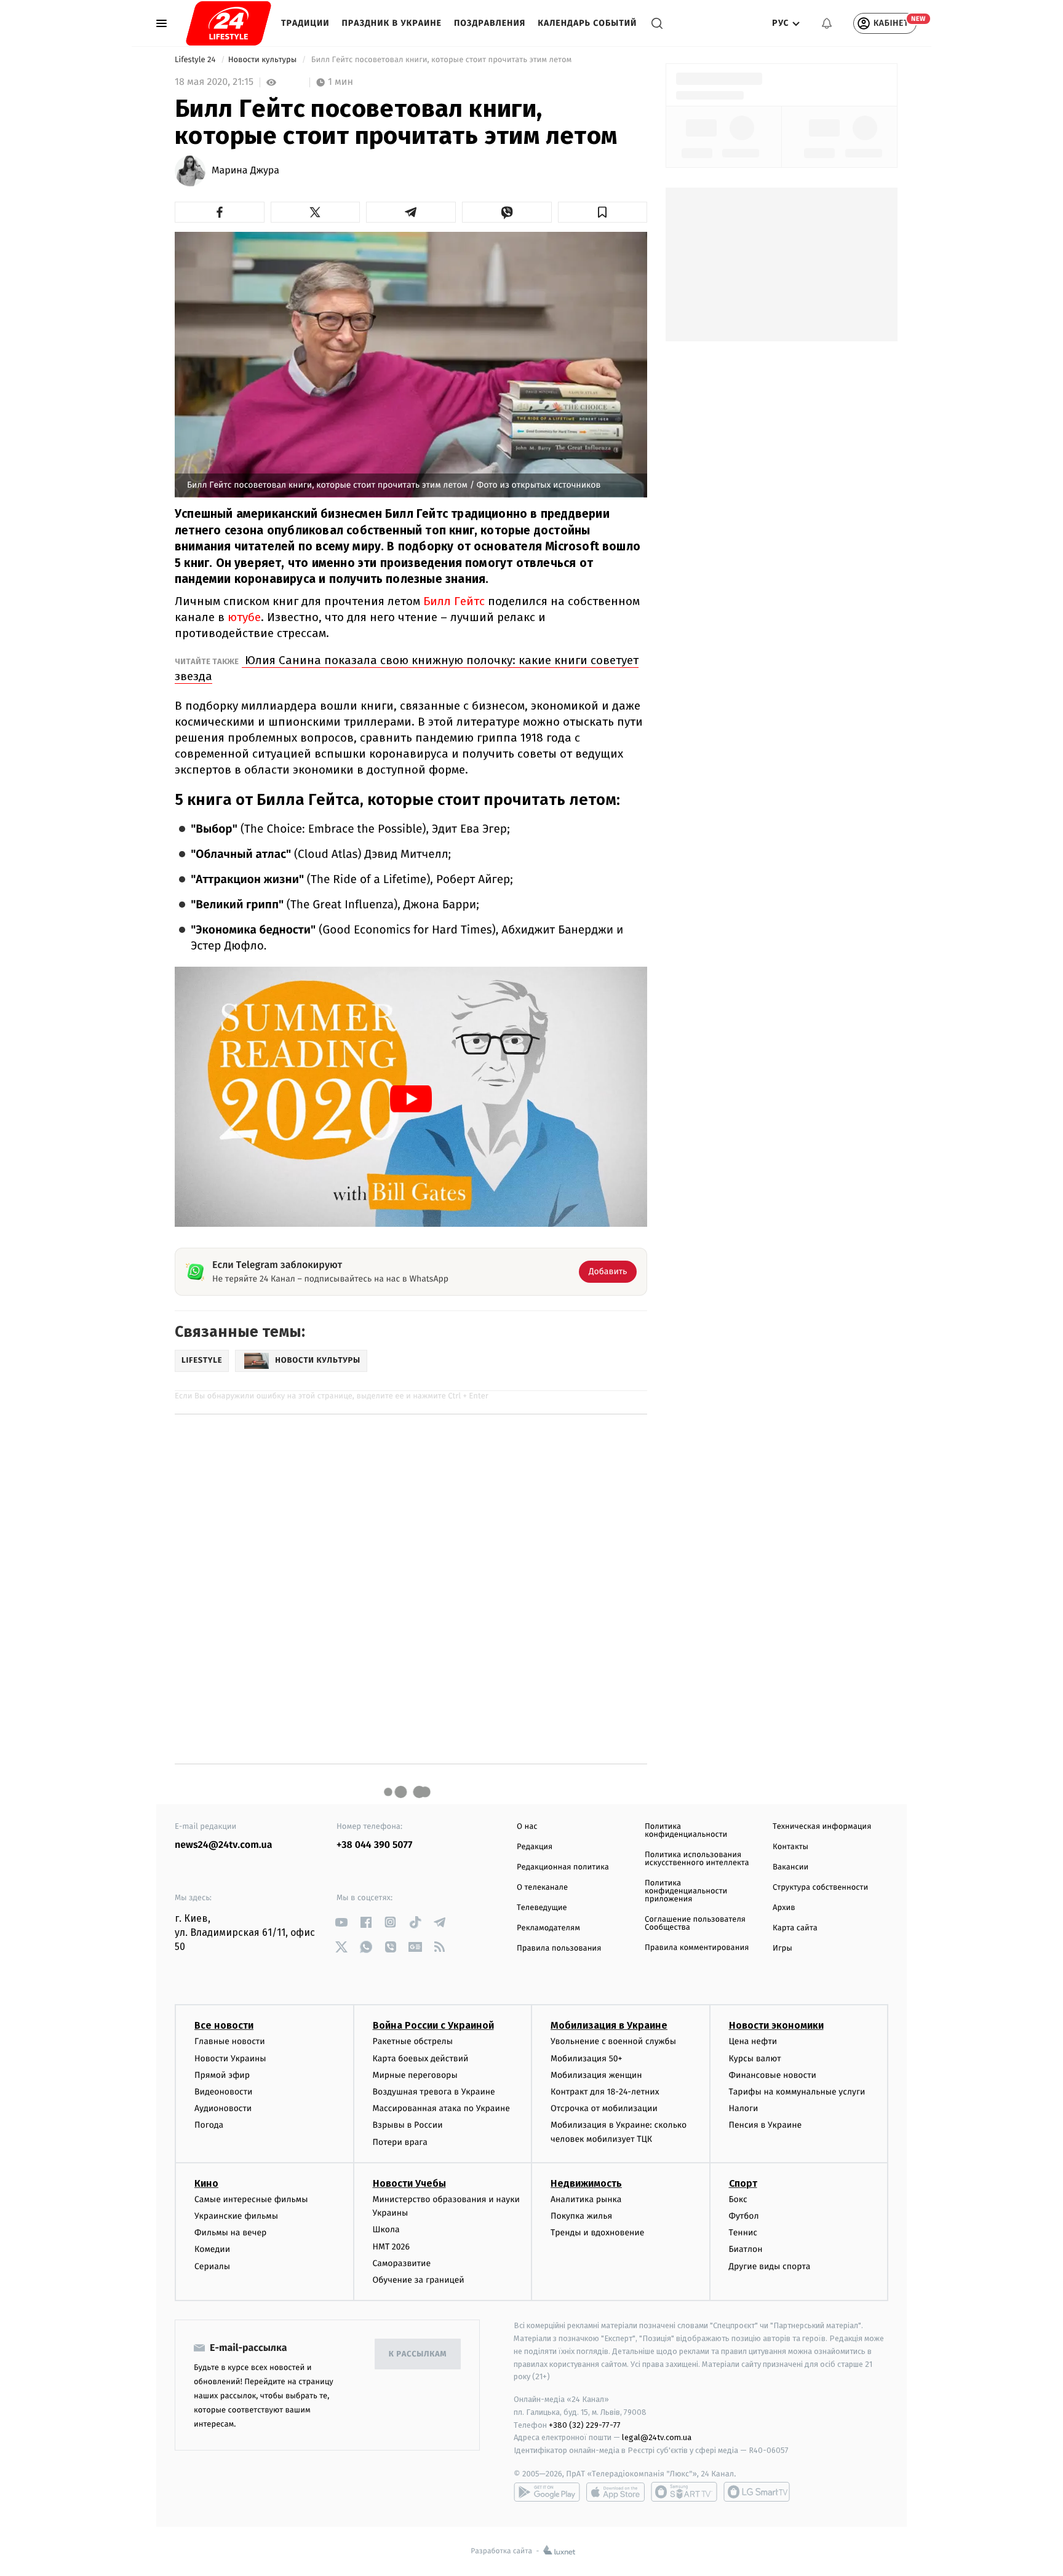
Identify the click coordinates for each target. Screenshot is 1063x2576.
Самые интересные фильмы (251, 2199)
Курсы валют (755, 2059)
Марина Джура (245, 171)
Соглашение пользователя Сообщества (695, 1924)
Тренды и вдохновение (597, 2233)
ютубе (244, 617)
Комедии (212, 2249)
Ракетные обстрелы (413, 2041)
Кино (206, 2183)
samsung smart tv (757, 2492)
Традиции (305, 23)
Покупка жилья (581, 2216)
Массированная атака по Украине (441, 2108)
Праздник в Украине (392, 23)
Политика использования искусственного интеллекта (697, 1859)
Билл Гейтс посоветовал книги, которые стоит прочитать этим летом (441, 60)
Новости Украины (230, 2059)
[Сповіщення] (827, 23)
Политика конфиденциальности (686, 1831)
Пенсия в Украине (766, 2125)
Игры (782, 1948)
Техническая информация (822, 1827)
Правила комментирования (697, 1948)
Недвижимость (586, 2183)
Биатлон (746, 2249)
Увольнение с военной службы (613, 2041)
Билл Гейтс (454, 601)
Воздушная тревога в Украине (434, 2092)
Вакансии (790, 1867)
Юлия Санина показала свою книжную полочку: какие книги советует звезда (407, 668)
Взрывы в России (408, 2125)
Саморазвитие (402, 2263)
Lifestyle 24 (196, 60)
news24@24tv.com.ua (224, 1845)
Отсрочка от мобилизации (604, 2108)
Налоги (744, 2108)
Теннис (743, 2233)
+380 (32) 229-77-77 (585, 2425)
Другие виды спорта (770, 2266)
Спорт (743, 2183)
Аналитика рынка (586, 2199)
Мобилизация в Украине (609, 2025)
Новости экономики (776, 2025)
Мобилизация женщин (596, 2075)
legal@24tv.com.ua (657, 2437)
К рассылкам (418, 2354)
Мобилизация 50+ (586, 2059)
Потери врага (400, 2142)
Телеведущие (542, 1908)
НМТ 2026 (392, 2247)
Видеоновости (224, 2092)
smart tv (684, 2492)
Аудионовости (223, 2108)
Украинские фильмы (236, 2216)
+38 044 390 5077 (374, 1845)
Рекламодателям (548, 1928)
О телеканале (542, 1888)
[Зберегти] (603, 212)
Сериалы (212, 2266)
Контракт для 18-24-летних (605, 2092)
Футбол (744, 2216)
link (341, 1922)
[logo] (229, 23)
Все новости (224, 2025)
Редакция (535, 1847)
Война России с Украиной (433, 2025)
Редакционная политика (563, 1867)
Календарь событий (587, 23)
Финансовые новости (773, 2075)
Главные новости (230, 2041)
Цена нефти (753, 2041)
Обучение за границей (419, 2280)
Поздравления (490, 23)
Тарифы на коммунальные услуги (797, 2092)
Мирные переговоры (415, 2075)
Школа (386, 2229)
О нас (527, 1827)
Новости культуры (264, 60)
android (547, 2492)
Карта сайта (795, 1928)
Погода (209, 2125)
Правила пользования (559, 1948)
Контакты (790, 1847)
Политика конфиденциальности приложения (686, 1891)
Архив (784, 1908)
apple (615, 2492)
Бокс (738, 2199)
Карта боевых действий (421, 2059)
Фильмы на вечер (230, 2233)
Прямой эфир (222, 2075)
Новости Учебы (409, 2183)
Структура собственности (820, 1888)
